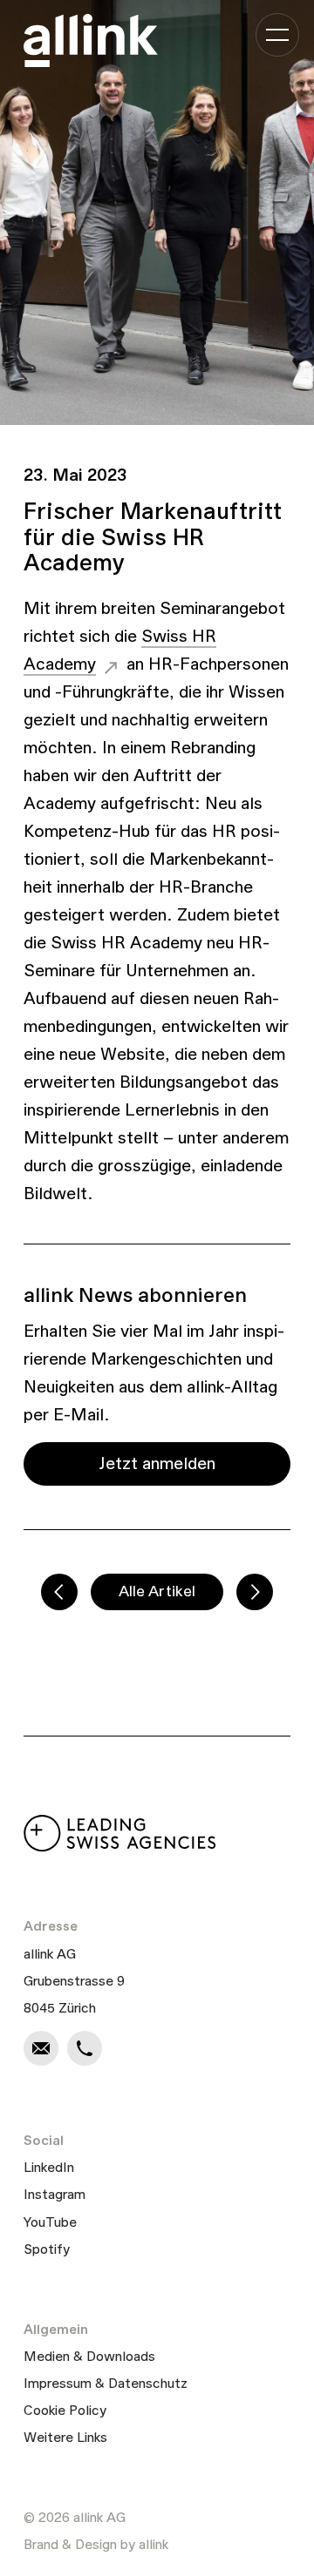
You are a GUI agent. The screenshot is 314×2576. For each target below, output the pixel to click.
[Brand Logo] (91, 40)
